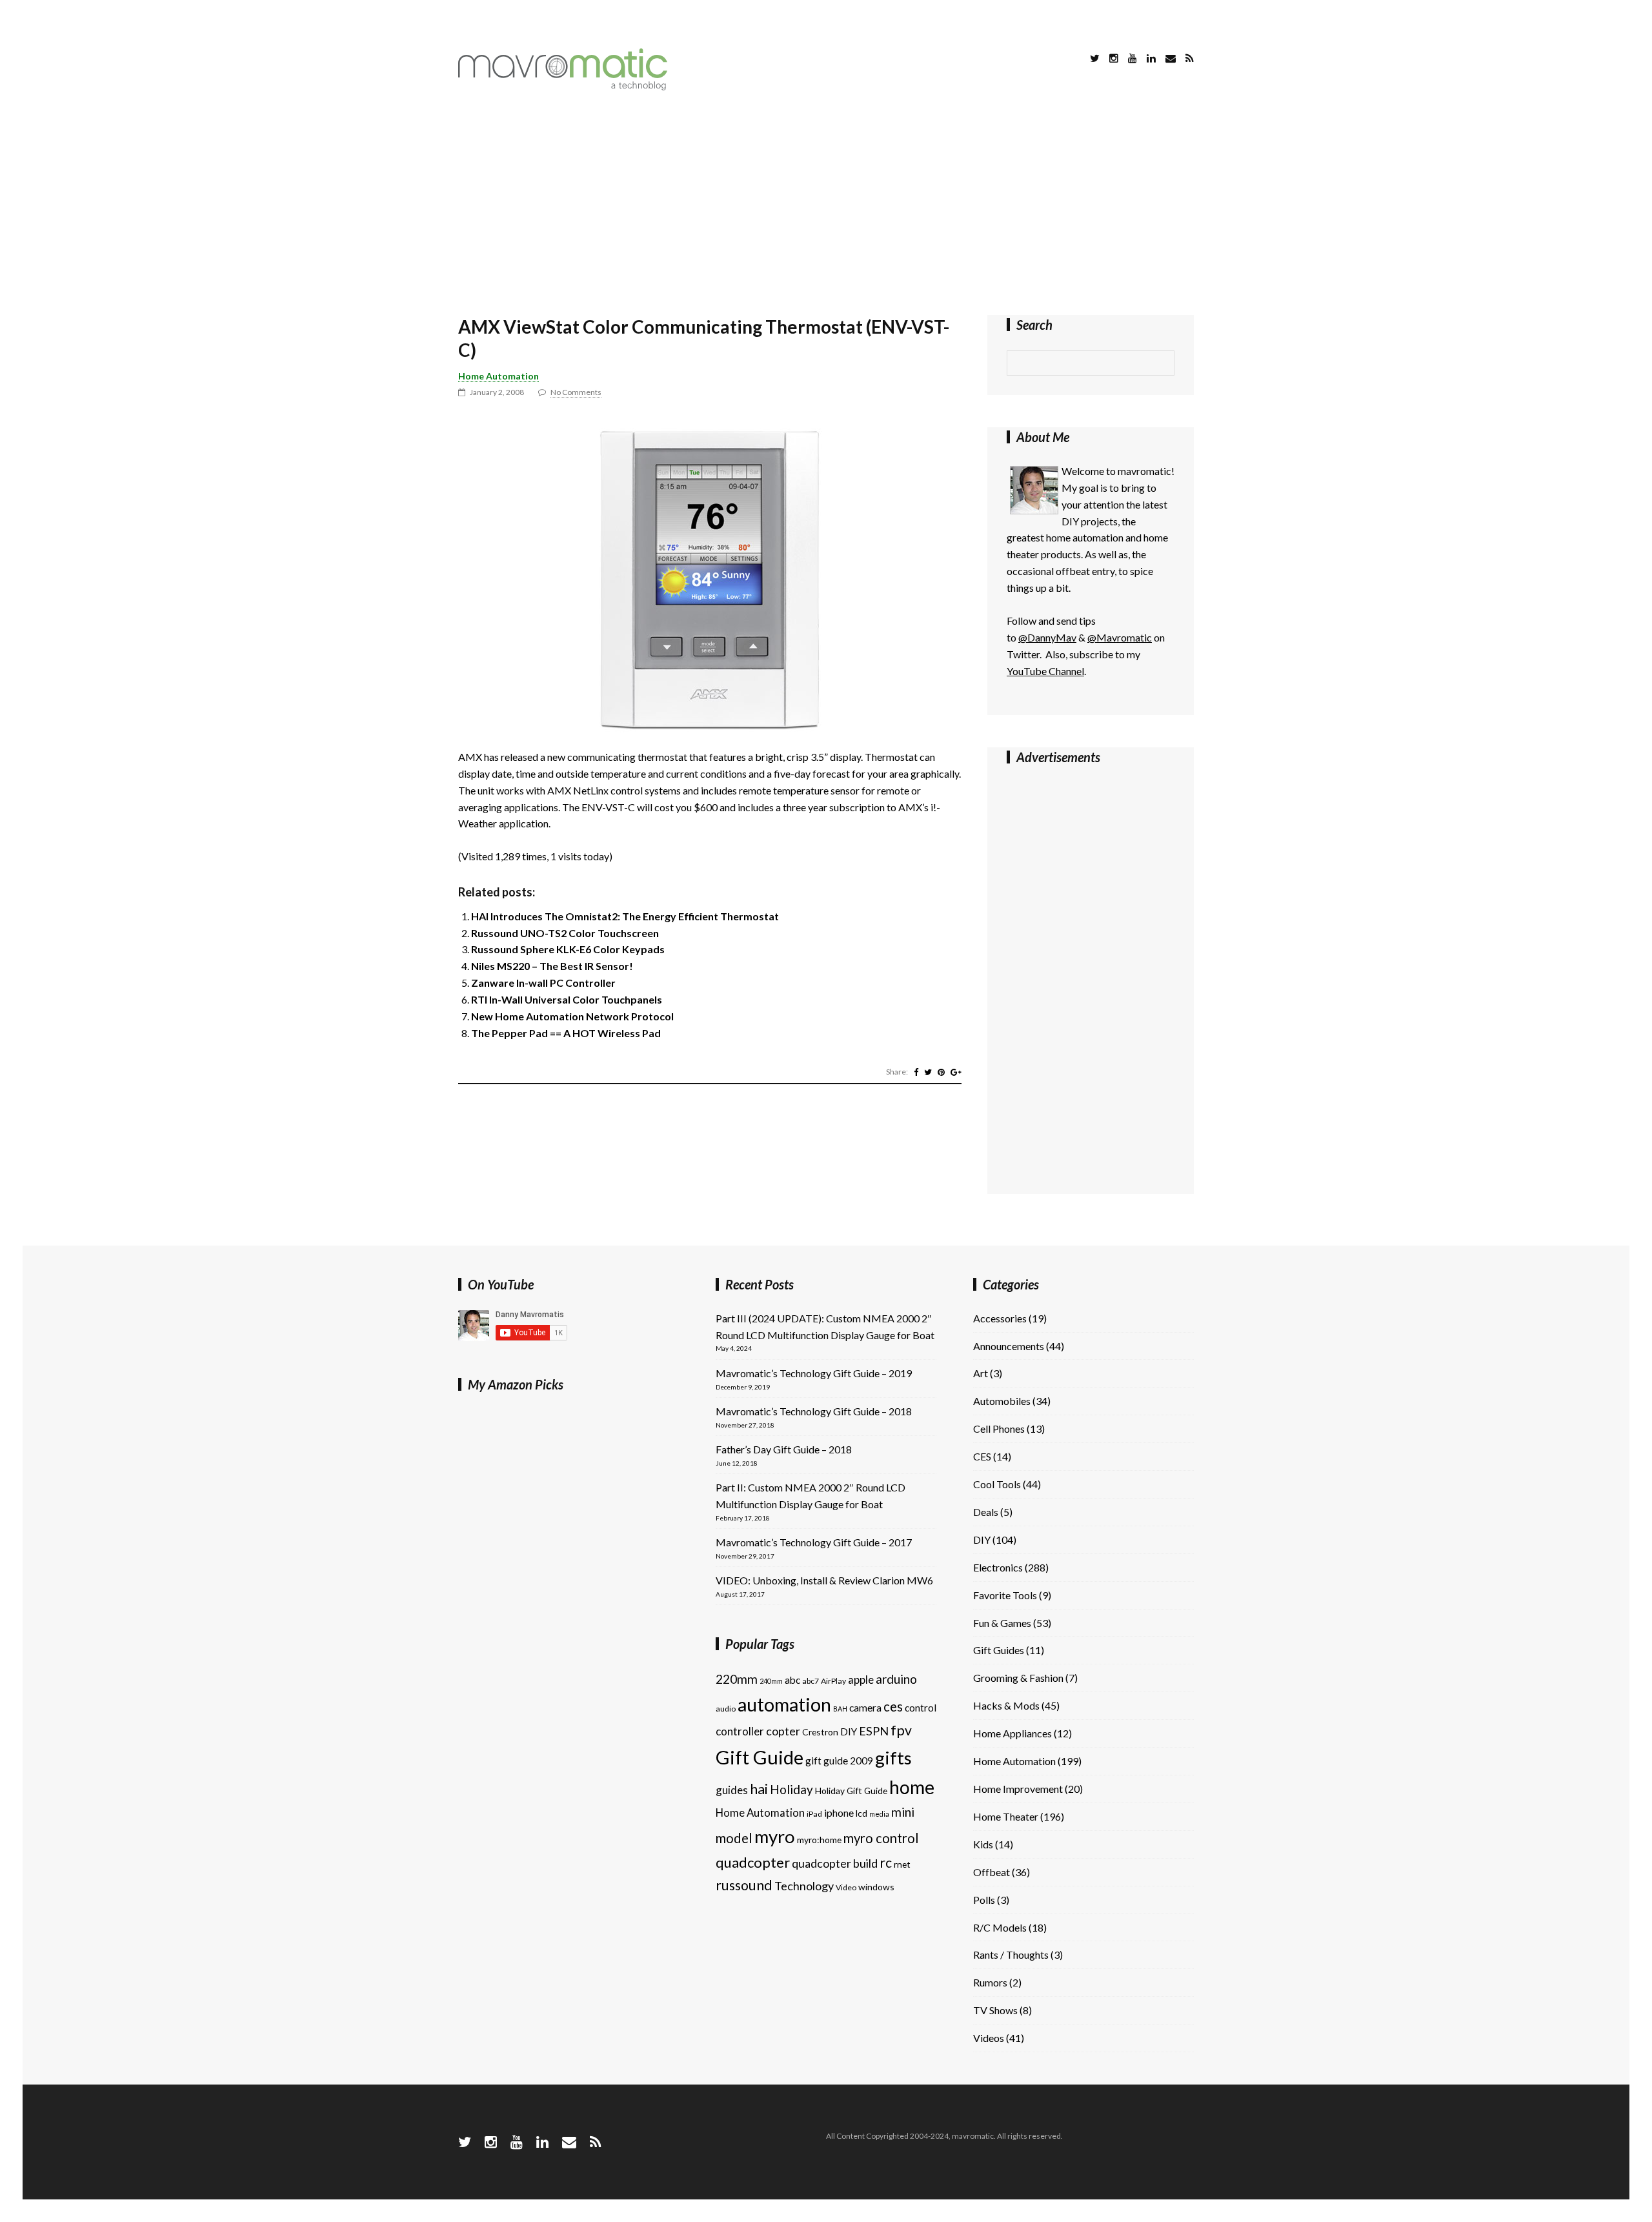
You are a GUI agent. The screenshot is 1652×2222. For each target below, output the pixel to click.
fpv (901, 1730)
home (912, 1787)
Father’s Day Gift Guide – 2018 (784, 1449)
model (734, 1838)
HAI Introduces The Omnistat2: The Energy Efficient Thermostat (625, 916)
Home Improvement (1018, 1789)
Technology (804, 1886)
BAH (840, 1709)
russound (744, 1885)
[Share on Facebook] (916, 1072)
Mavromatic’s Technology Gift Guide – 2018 (814, 1411)
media (879, 1814)
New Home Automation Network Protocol (572, 1016)
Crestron (820, 1732)
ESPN (874, 1731)
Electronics (998, 1567)
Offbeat (992, 1872)
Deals (986, 1512)
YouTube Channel (1045, 671)
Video (846, 1887)
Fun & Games (1002, 1623)
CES (982, 1456)
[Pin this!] (941, 1072)
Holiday (791, 1789)
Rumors (990, 1982)
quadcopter (753, 1862)
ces (893, 1706)
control (921, 1708)
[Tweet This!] (928, 1072)
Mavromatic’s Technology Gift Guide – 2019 (814, 1373)
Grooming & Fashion (1018, 1678)
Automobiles (1002, 1401)
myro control (881, 1838)
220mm (737, 1679)
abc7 (811, 1681)
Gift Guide (760, 1757)
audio (726, 1709)
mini (903, 1812)
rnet (902, 1864)
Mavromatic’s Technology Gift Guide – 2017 (814, 1542)
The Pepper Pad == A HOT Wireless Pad (566, 1033)
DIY (849, 1732)
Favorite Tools (1005, 1595)
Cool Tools (997, 1484)
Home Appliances (1012, 1733)
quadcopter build (835, 1863)
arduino (896, 1679)
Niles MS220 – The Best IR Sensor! (552, 966)
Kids (983, 1844)
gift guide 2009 (839, 1761)
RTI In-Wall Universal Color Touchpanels (567, 999)
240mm (771, 1681)
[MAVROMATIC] (563, 86)
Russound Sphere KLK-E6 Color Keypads (568, 949)
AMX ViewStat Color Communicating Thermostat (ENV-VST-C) (704, 338)
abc (792, 1680)
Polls (984, 1900)
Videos (989, 2038)
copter (783, 1731)
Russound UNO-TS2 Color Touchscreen (565, 933)
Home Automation (499, 376)
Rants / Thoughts (1011, 1954)
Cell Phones (999, 1429)
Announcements (1009, 1346)
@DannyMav (1047, 637)
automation (784, 1704)
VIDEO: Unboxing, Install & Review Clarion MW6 (824, 1580)
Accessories (1000, 1318)
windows (876, 1887)
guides (732, 1790)
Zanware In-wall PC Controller (543, 983)
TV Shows (995, 2010)
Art (981, 1373)
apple (861, 1680)
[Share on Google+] (956, 1072)
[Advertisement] (826, 205)
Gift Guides (999, 1650)
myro (775, 1836)
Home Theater (1006, 1816)
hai (759, 1789)
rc (886, 1863)
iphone (839, 1813)
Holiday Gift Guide (851, 1791)
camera (865, 1708)
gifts (893, 1758)
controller (740, 1731)
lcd (861, 1813)
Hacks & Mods (1006, 1705)
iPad (814, 1814)
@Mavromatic (1120, 637)
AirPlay (833, 1681)
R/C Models (1000, 1927)
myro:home (819, 1840)
